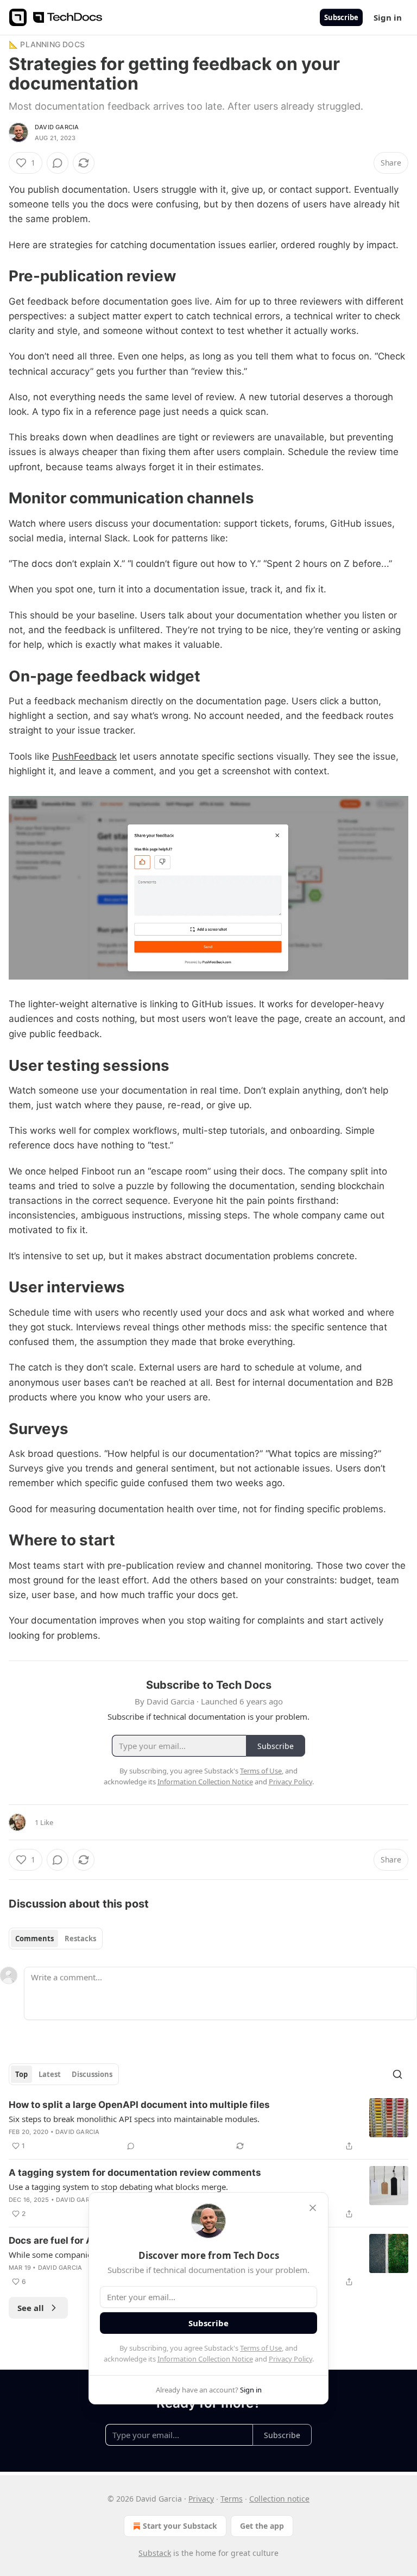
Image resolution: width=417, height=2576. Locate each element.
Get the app (262, 2526)
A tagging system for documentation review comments (135, 2173)
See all (31, 2308)
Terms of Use (261, 2348)
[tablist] (56, 1939)
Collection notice (279, 2499)
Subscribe (341, 17)
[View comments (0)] (58, 163)
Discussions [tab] (92, 2074)
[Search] (397, 2074)
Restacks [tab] (80, 1939)
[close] (313, 2208)
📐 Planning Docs (47, 44)
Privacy (201, 2499)
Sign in (388, 17)
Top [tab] (21, 2074)
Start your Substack (180, 2526)
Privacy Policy (290, 2359)
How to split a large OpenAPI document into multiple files (139, 2105)
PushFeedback (84, 756)
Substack (155, 2553)
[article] (208, 2125)
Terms (232, 2499)
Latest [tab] (50, 2074)
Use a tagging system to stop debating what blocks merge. (118, 2187)
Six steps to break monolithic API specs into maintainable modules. (134, 2119)
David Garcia (57, 127)
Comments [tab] (34, 1939)
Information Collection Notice (205, 2359)
